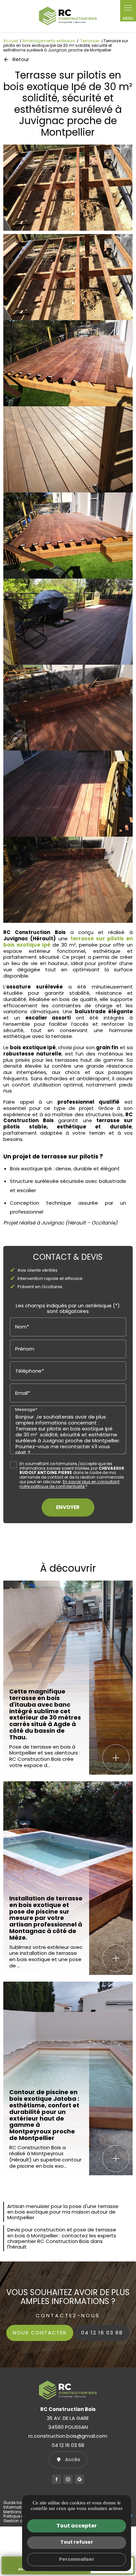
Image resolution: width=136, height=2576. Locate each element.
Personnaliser (77, 2559)
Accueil (11, 41)
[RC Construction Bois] (68, 16)
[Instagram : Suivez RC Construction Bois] (68, 2479)
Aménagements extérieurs (49, 41)
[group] (68, 188)
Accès (73, 2459)
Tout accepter (77, 2526)
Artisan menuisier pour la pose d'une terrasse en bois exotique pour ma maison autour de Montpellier (63, 2212)
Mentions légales (20, 2512)
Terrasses (90, 41)
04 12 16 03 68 (102, 2333)
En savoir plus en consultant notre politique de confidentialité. (69, 1484)
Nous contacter (40, 2333)
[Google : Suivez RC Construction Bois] (80, 2479)
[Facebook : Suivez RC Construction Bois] (56, 2479)
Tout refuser (77, 2542)
